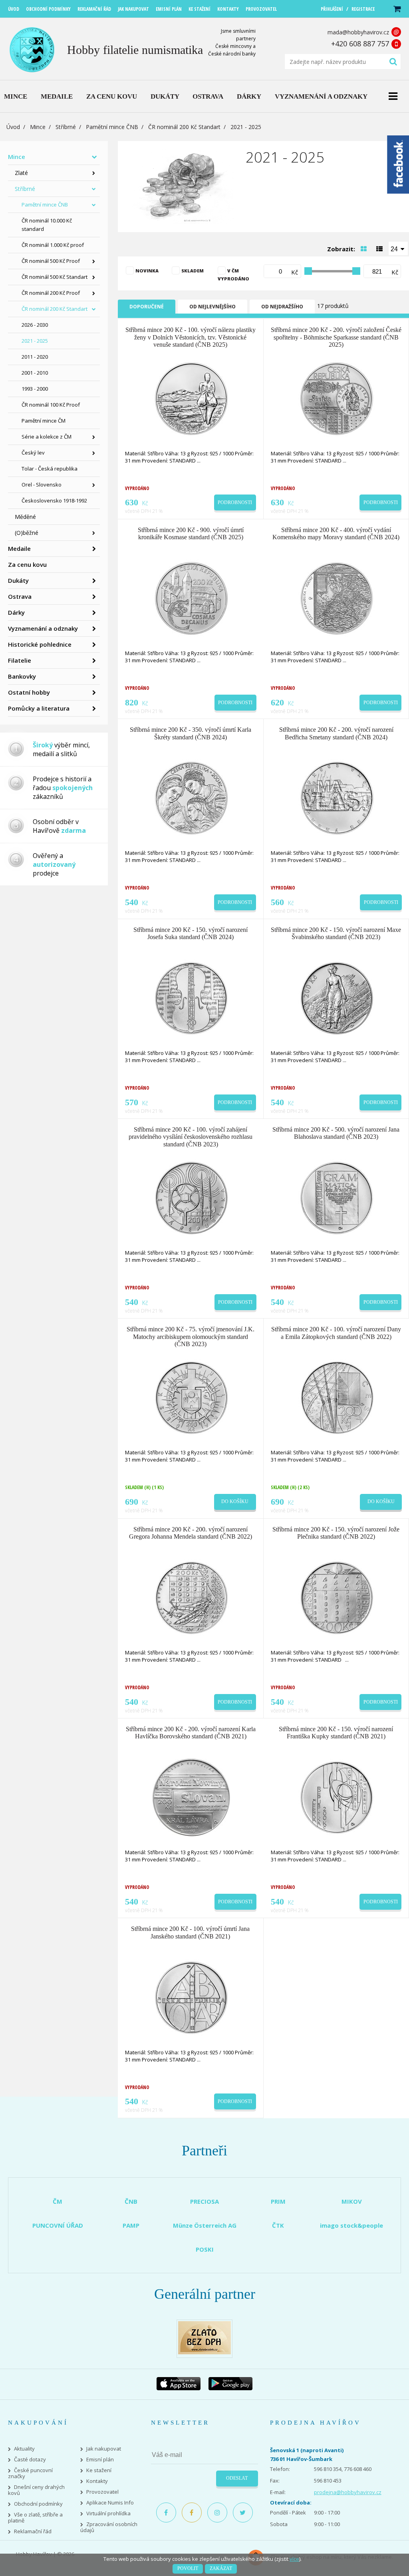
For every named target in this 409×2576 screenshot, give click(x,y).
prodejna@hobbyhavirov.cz (348, 2492)
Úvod (13, 127)
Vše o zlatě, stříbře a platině (35, 2518)
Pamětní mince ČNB (112, 127)
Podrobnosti (235, 502)
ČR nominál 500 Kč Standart (55, 277)
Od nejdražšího (282, 307)
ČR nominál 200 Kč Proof (51, 293)
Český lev (33, 453)
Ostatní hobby (29, 692)
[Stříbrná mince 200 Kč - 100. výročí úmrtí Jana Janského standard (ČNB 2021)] (191, 1997)
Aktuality (24, 2449)
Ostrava (20, 596)
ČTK (278, 2225)
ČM (58, 2201)
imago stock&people (351, 2225)
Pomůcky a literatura (39, 708)
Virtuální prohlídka (108, 2513)
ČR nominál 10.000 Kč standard (47, 225)
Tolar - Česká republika (50, 469)
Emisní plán (100, 2460)
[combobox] (398, 248)
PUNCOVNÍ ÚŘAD (58, 2225)
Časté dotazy (30, 2460)
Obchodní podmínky (38, 2504)
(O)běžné (27, 533)
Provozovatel (102, 2492)
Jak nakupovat (104, 2449)
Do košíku (235, 1502)
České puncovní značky (30, 2473)
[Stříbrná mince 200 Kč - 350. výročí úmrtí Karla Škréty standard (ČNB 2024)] (191, 798)
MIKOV (352, 2201)
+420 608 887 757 (360, 44)
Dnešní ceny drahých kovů (36, 2490)
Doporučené (147, 307)
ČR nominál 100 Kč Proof (51, 405)
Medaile (19, 548)
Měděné (25, 517)
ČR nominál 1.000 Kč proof (53, 245)
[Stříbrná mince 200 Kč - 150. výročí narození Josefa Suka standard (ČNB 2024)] (191, 997)
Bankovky (22, 676)
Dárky (16, 612)
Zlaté (21, 173)
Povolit (188, 2568)
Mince (38, 127)
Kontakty (97, 2481)
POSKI (205, 2249)
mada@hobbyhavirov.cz (358, 32)
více (294, 2559)
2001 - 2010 (35, 373)
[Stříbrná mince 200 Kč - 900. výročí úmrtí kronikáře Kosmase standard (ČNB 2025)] (191, 598)
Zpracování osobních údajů (109, 2527)
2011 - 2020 (35, 357)
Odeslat (237, 2478)
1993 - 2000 (35, 389)
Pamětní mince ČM (44, 421)
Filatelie (20, 660)
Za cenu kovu (27, 564)
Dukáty (18, 580)
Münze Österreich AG (205, 2225)
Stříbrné (66, 127)
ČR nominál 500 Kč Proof (51, 261)
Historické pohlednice (40, 644)
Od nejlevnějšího (212, 307)
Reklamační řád (33, 2531)
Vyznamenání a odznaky (43, 628)
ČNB (131, 2201)
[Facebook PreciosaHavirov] (166, 2512)
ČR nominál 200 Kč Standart (184, 127)
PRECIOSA (204, 2201)
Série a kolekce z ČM (47, 437)
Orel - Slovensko (42, 485)
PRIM (278, 2201)
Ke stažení (99, 2470)
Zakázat (221, 2568)
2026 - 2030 (35, 325)
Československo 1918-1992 (54, 501)
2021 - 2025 (35, 341)
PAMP (131, 2225)
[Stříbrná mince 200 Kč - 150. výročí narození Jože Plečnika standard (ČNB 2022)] (337, 1597)
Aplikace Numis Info (110, 2503)
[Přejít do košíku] (397, 9)
